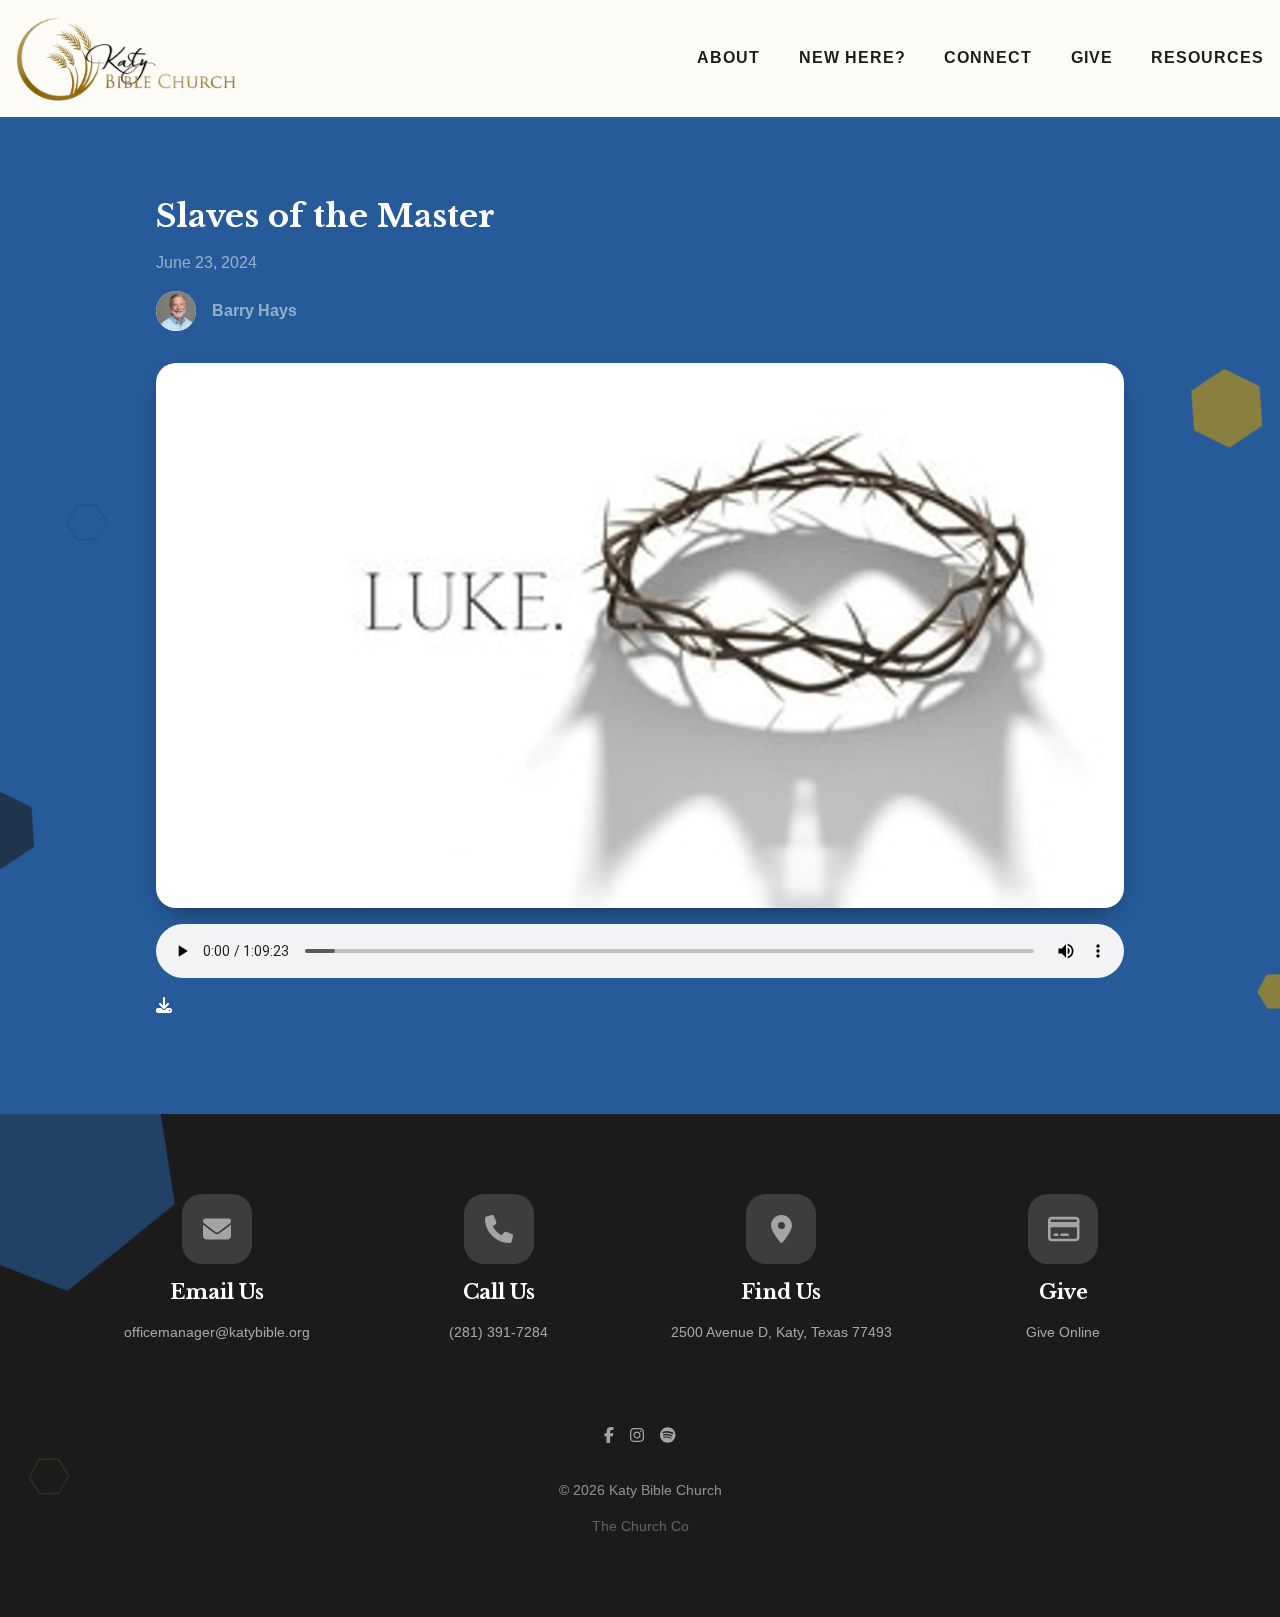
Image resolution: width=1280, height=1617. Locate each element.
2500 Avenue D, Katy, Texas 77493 (781, 1332)
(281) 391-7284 (498, 1332)
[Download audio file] (164, 1006)
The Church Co (640, 1526)
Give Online (1063, 1332)
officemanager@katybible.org (217, 1332)
